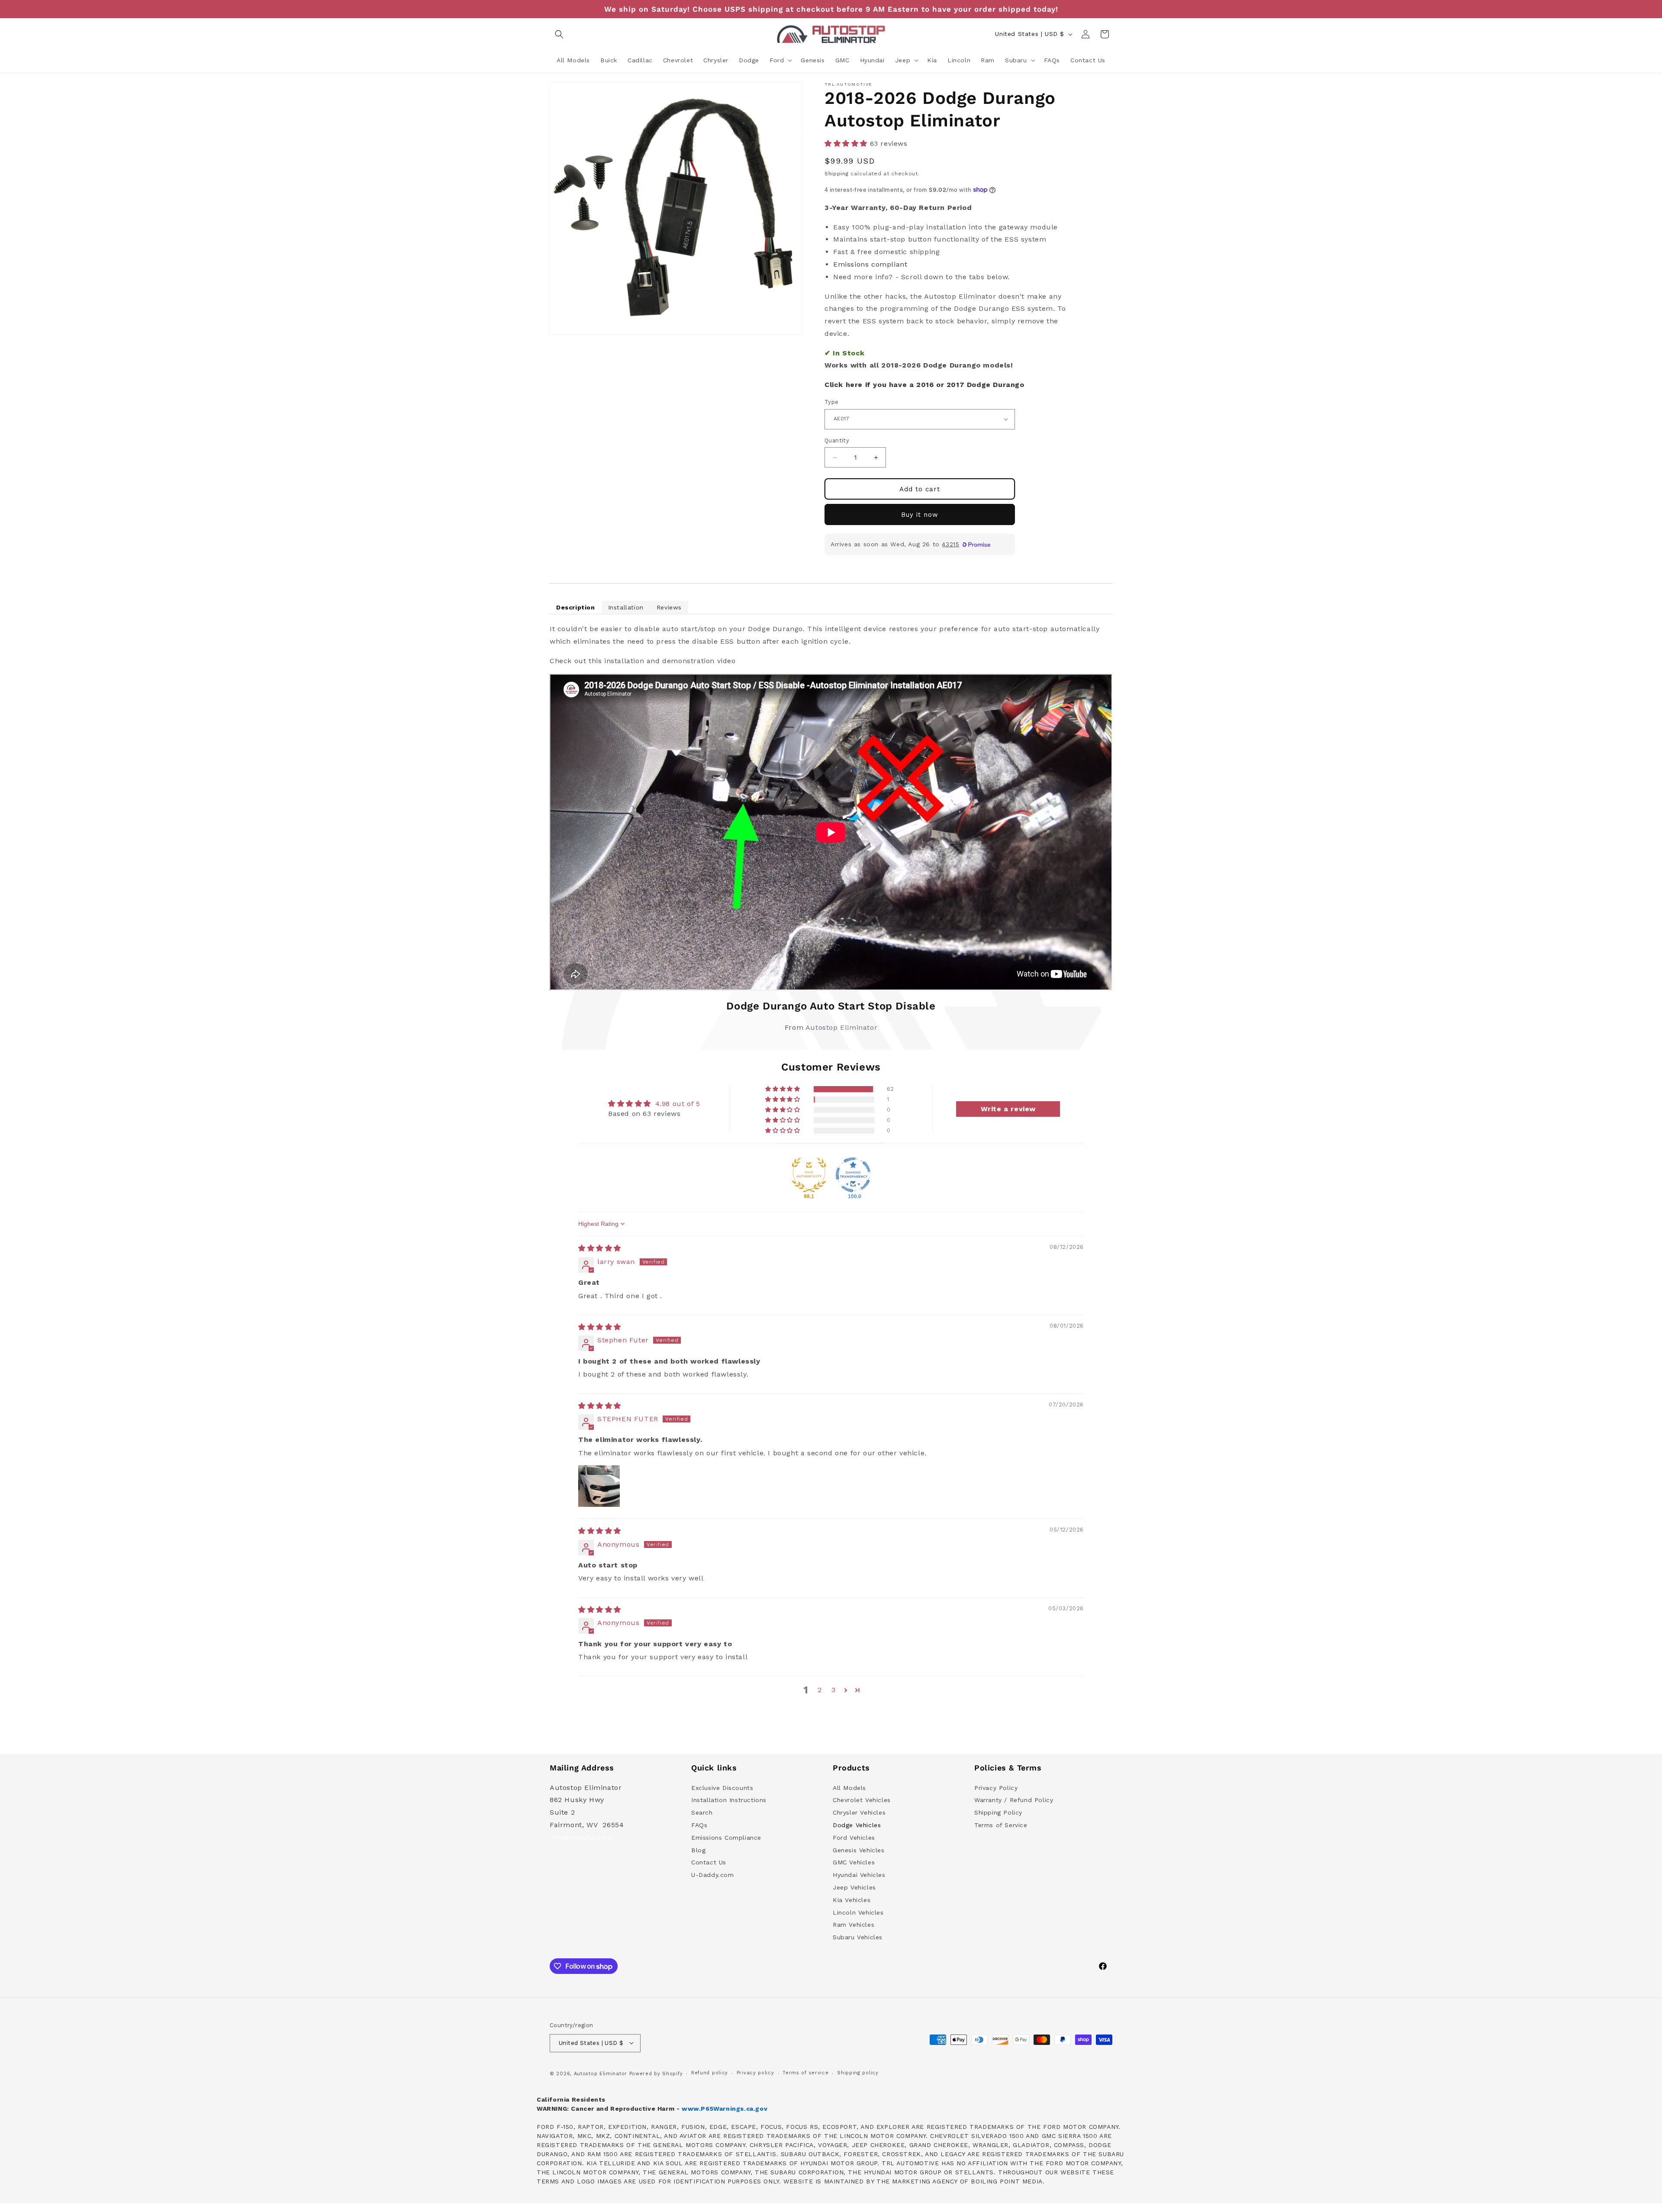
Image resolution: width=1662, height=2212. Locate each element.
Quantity (837, 440)
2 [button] (820, 1690)
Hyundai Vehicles (859, 1875)
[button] (559, 34)
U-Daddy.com (713, 1875)
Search (702, 1812)
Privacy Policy (996, 1787)
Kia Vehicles (852, 1900)
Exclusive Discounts (722, 1787)
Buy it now (920, 515)
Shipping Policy (998, 1812)
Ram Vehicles (854, 1925)
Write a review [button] (1008, 1108)
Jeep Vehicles (854, 1887)
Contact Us (709, 1862)
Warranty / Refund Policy (1014, 1800)
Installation (626, 607)
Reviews (669, 607)
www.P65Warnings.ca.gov (725, 2109)
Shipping (837, 174)
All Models (849, 1787)
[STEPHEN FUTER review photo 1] (599, 1486)
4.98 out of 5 (678, 1104)
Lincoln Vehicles (858, 1912)
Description (576, 607)
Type (832, 402)
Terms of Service (1001, 1825)
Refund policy (710, 2073)
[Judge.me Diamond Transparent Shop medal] (853, 1175)
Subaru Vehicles (858, 1937)
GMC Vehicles (854, 1862)
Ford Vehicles (854, 1838)
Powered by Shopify (656, 2073)
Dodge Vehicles (857, 1825)
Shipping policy (858, 2073)
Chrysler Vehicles (859, 1812)
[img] (600, 1248)
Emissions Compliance (726, 1838)
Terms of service (805, 2073)
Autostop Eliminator (841, 1027)
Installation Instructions (729, 1800)
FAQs (699, 1825)
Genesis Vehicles (859, 1850)
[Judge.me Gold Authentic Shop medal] (809, 1175)
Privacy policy (755, 2073)
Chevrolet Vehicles (862, 1800)
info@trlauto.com (581, 1837)
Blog (698, 1850)
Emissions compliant (870, 264)
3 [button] (834, 1690)
